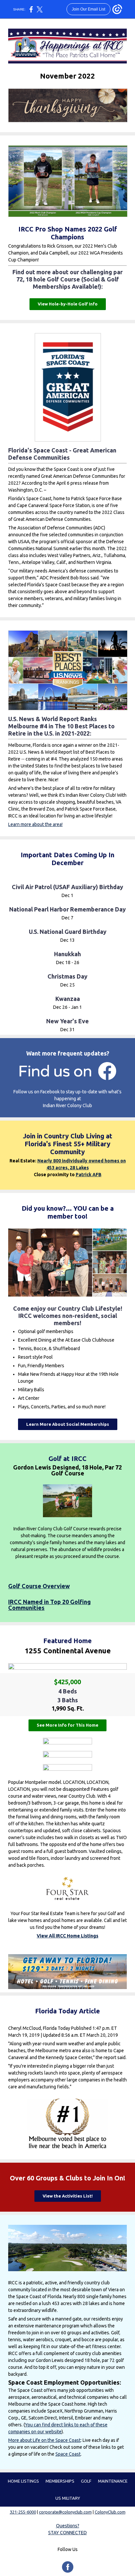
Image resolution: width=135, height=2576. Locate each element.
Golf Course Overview (39, 1586)
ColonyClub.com (110, 2512)
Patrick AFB (89, 1175)
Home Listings (23, 2481)
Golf (86, 2481)
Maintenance (113, 2481)
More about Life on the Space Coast (44, 2440)
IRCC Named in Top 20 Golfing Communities (49, 1605)
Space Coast (68, 2454)
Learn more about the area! (35, 824)
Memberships (60, 2481)
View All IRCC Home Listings (67, 1936)
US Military (68, 2498)
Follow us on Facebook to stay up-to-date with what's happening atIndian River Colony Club (67, 1099)
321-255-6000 (23, 2512)
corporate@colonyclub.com (65, 2512)
